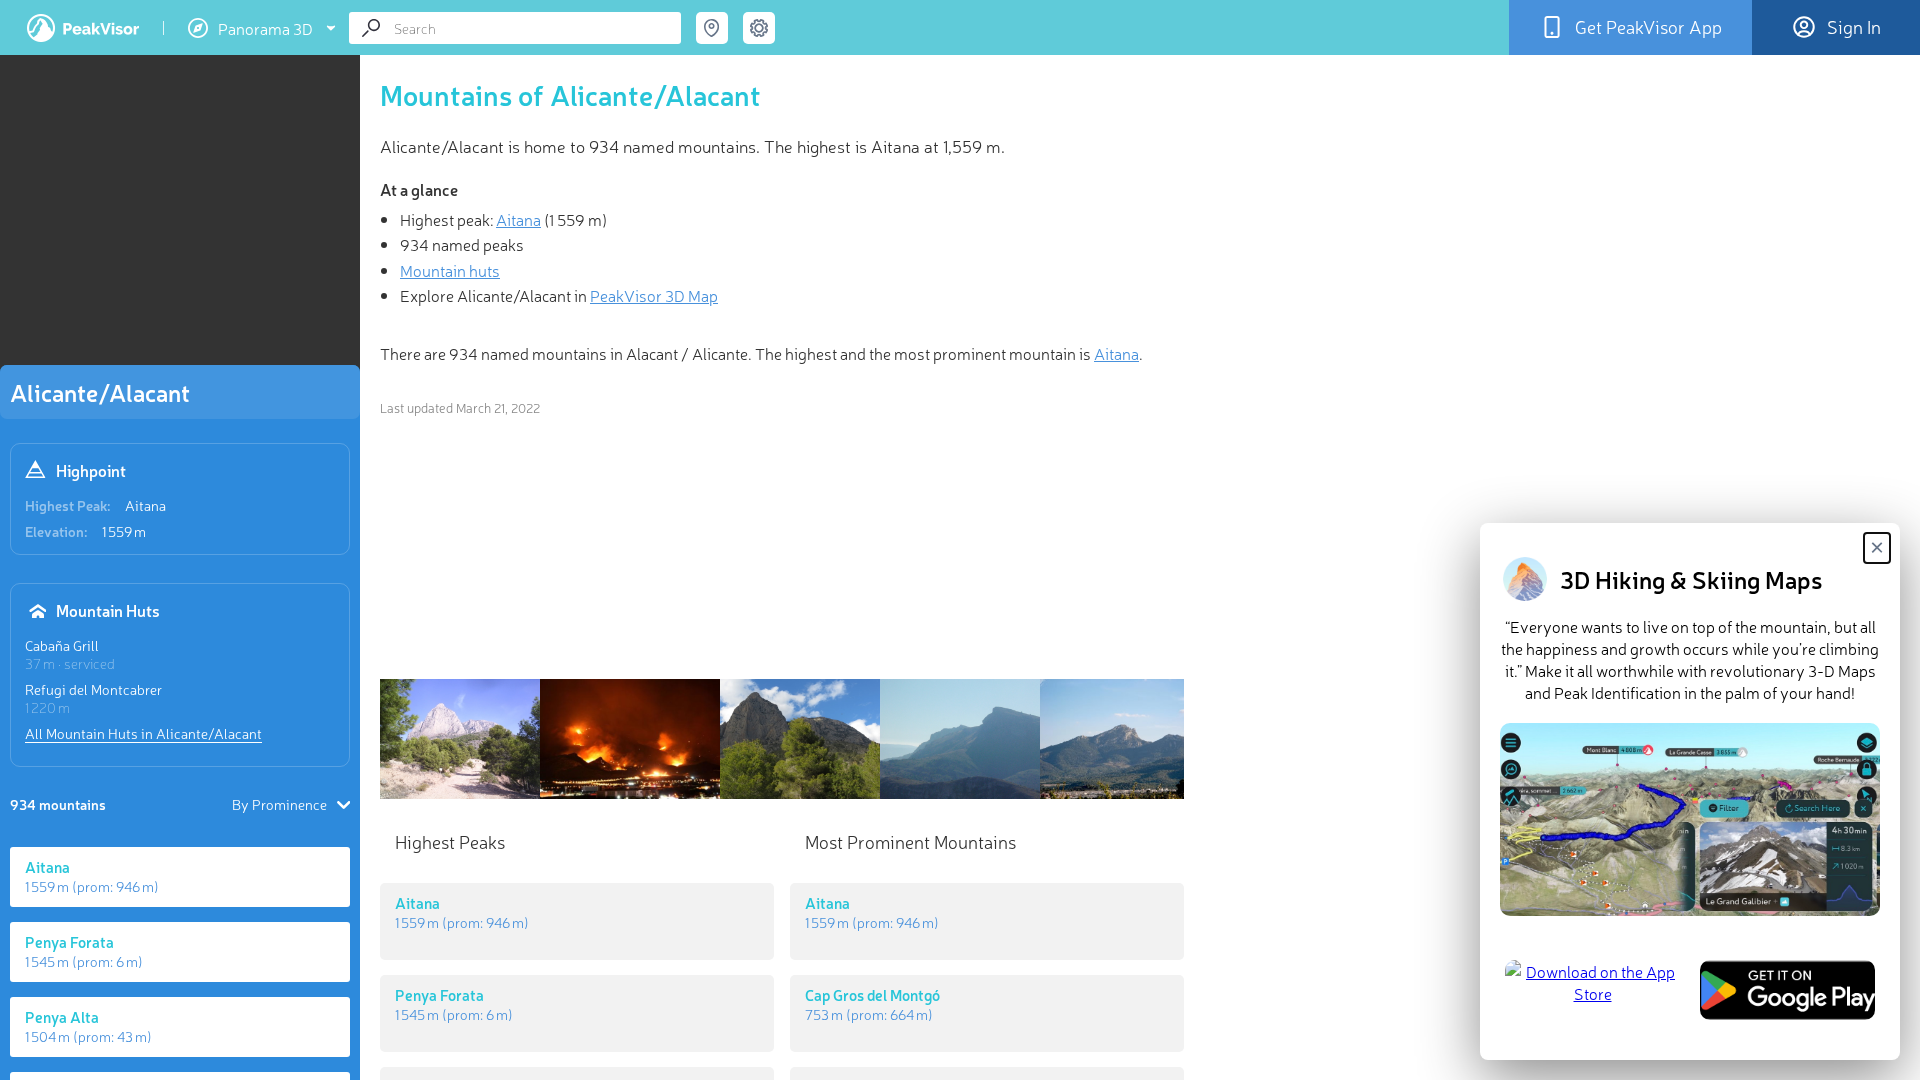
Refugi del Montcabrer (93, 689)
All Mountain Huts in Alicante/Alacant (143, 733)
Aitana (145, 505)
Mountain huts (450, 270)
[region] (180, 216)
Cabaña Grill (62, 645)
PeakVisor (83, 28)
